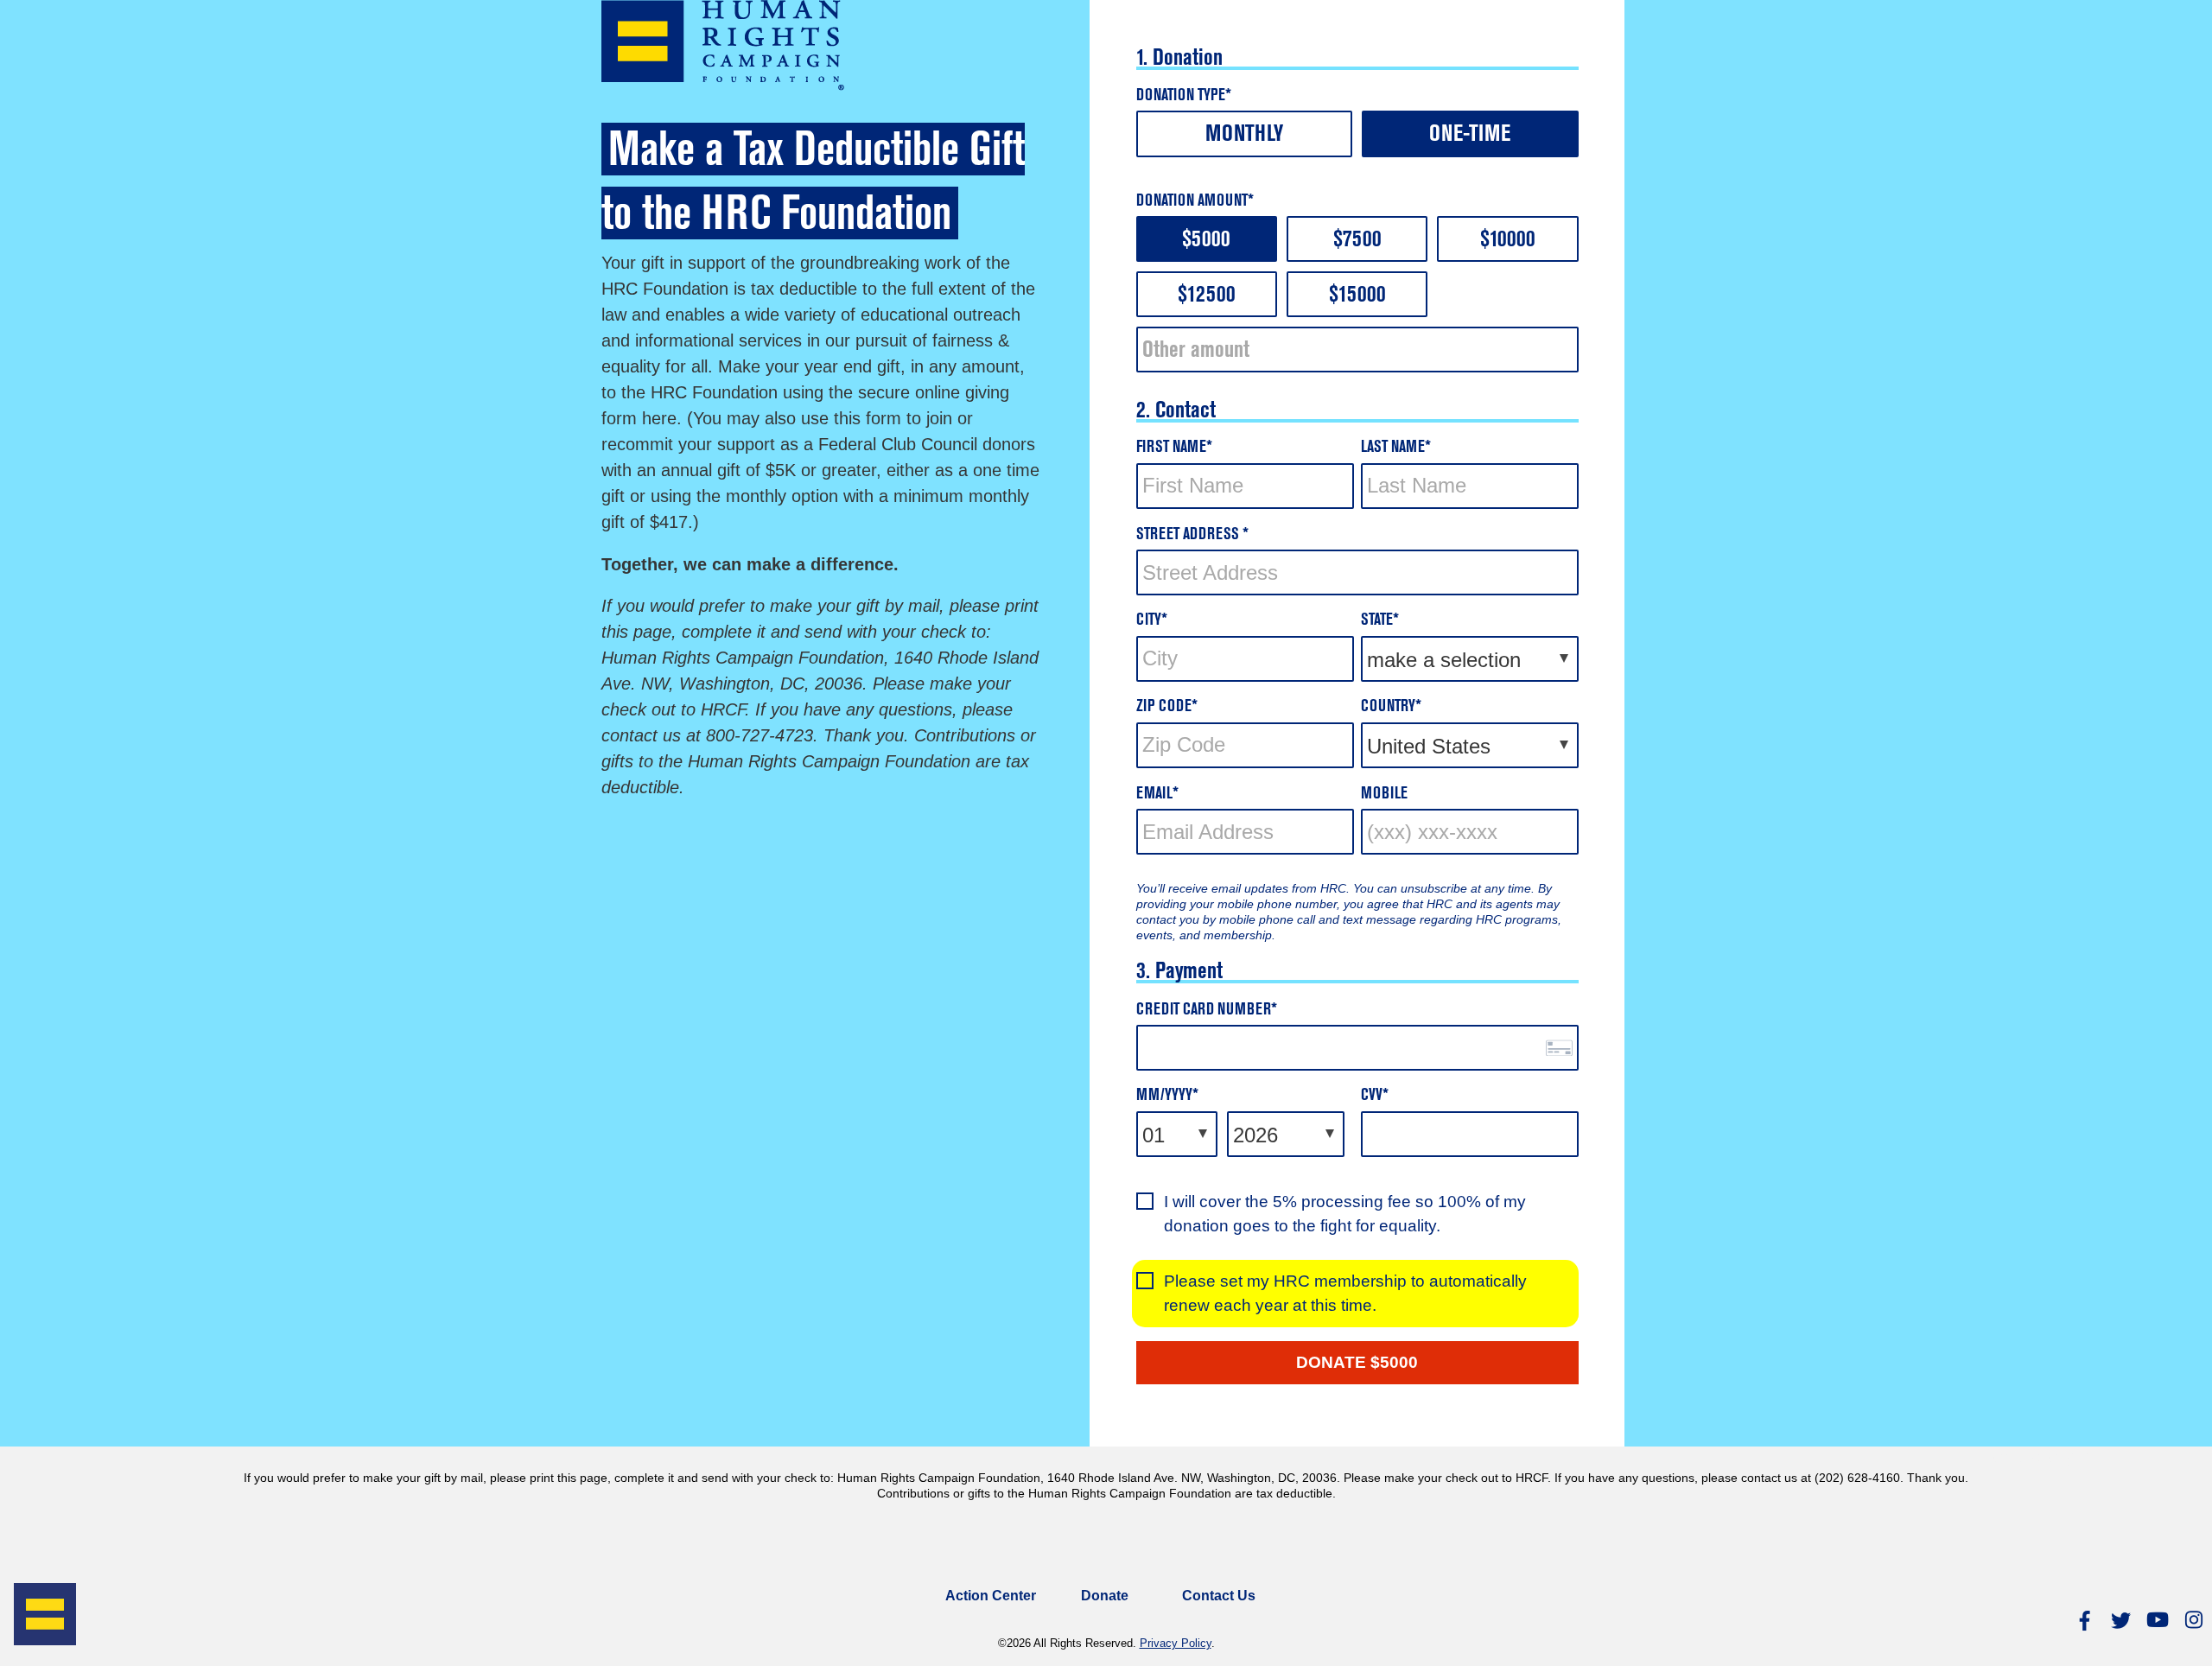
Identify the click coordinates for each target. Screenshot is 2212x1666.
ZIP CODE (1164, 707)
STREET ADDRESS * (1192, 535)
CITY (1149, 621)
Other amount (1196, 351)
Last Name (1393, 448)
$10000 (1508, 241)
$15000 (1357, 296)
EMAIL (1154, 795)
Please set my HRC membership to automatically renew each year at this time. (1345, 1293)
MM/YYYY (1164, 1096)
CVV (1372, 1096)
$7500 (1357, 241)
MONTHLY (1244, 135)
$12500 (1207, 296)
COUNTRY (1388, 707)
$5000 (1206, 241)
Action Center (991, 1596)
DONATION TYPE (1181, 96)
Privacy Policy (1176, 1643)
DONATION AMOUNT (1192, 202)
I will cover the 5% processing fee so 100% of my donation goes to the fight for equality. (1345, 1214)
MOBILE (1384, 795)
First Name (1171, 448)
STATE (1377, 621)
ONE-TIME (1470, 135)
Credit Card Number (1204, 1011)
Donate (1105, 1596)
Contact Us (1219, 1596)
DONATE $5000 (1357, 1362)
